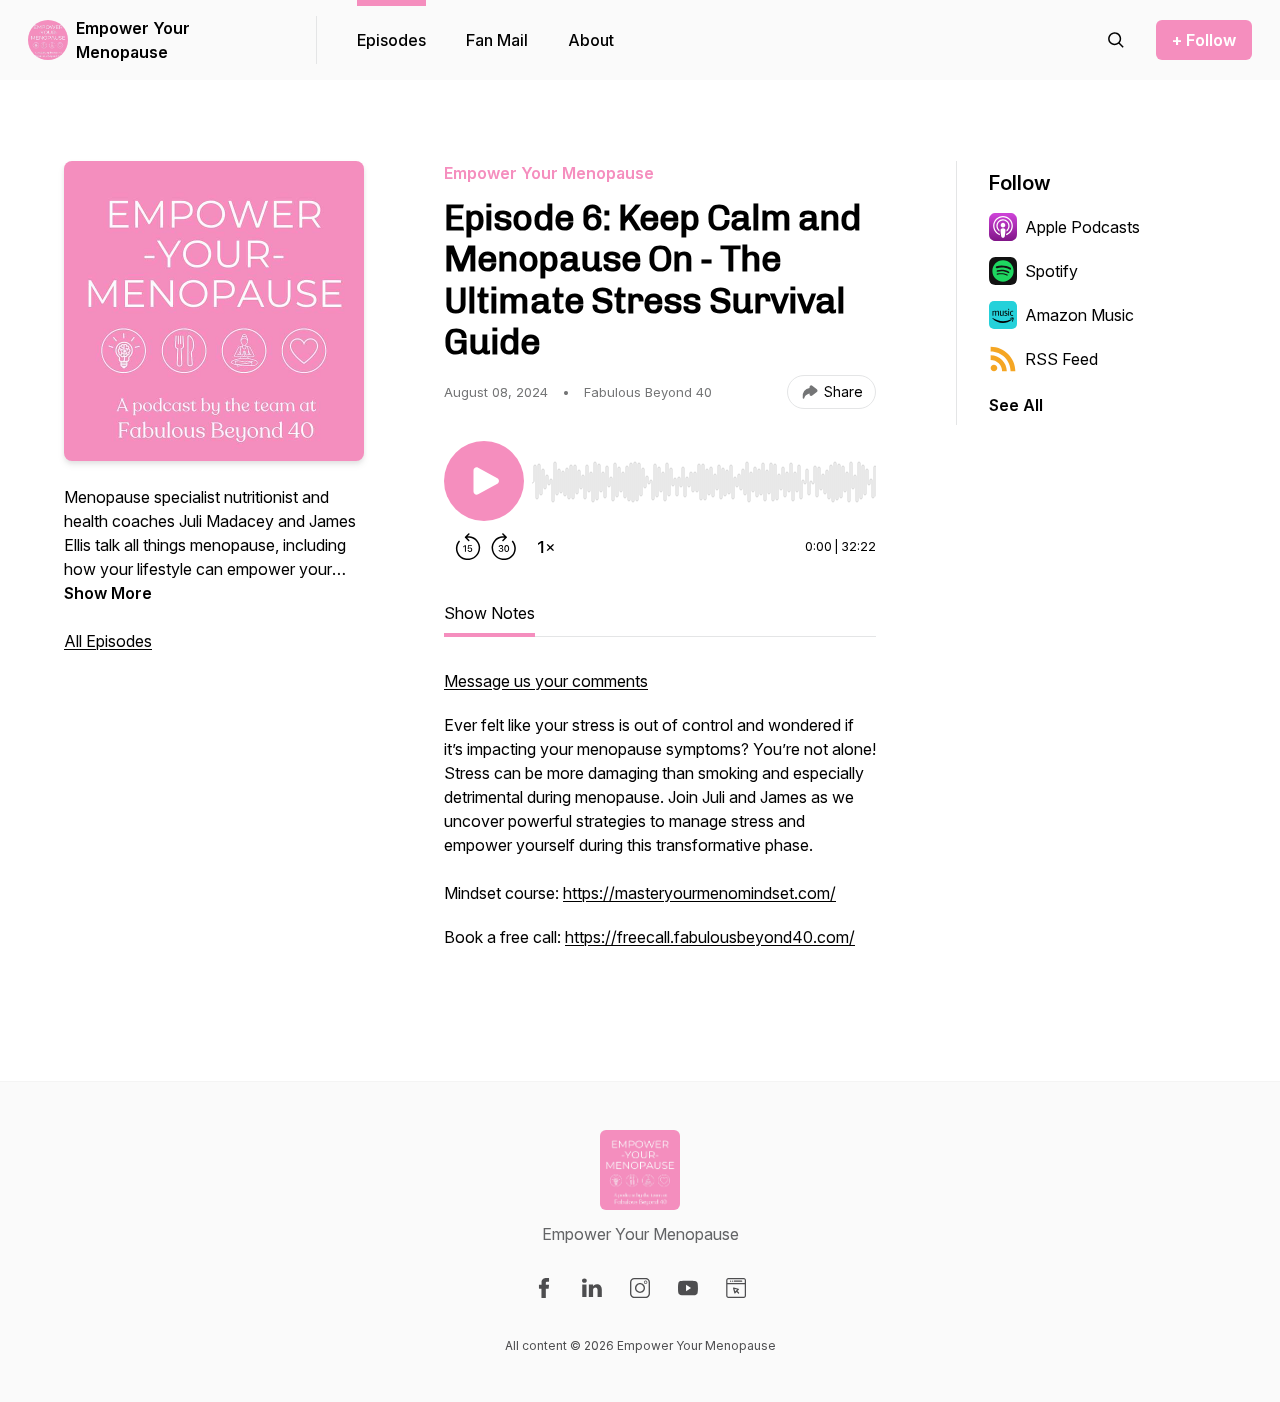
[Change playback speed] (546, 547)
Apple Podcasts (1082, 227)
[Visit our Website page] (736, 1288)
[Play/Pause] (484, 481)
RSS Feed (1061, 359)
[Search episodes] (1116, 40)
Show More (108, 593)
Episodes (391, 40)
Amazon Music (1079, 315)
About (591, 40)
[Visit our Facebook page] (544, 1288)
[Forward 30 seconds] (504, 547)
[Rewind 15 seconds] (468, 547)
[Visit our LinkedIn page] (592, 1288)
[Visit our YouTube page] (688, 1288)
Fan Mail (497, 40)
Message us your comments (546, 681)
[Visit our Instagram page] (640, 1288)
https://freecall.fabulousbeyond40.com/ (710, 937)
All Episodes (108, 641)
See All (1016, 405)
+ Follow (1204, 40)
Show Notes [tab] (489, 613)
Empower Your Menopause (133, 40)
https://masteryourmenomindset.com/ (699, 893)
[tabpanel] (660, 819)
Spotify (1051, 271)
